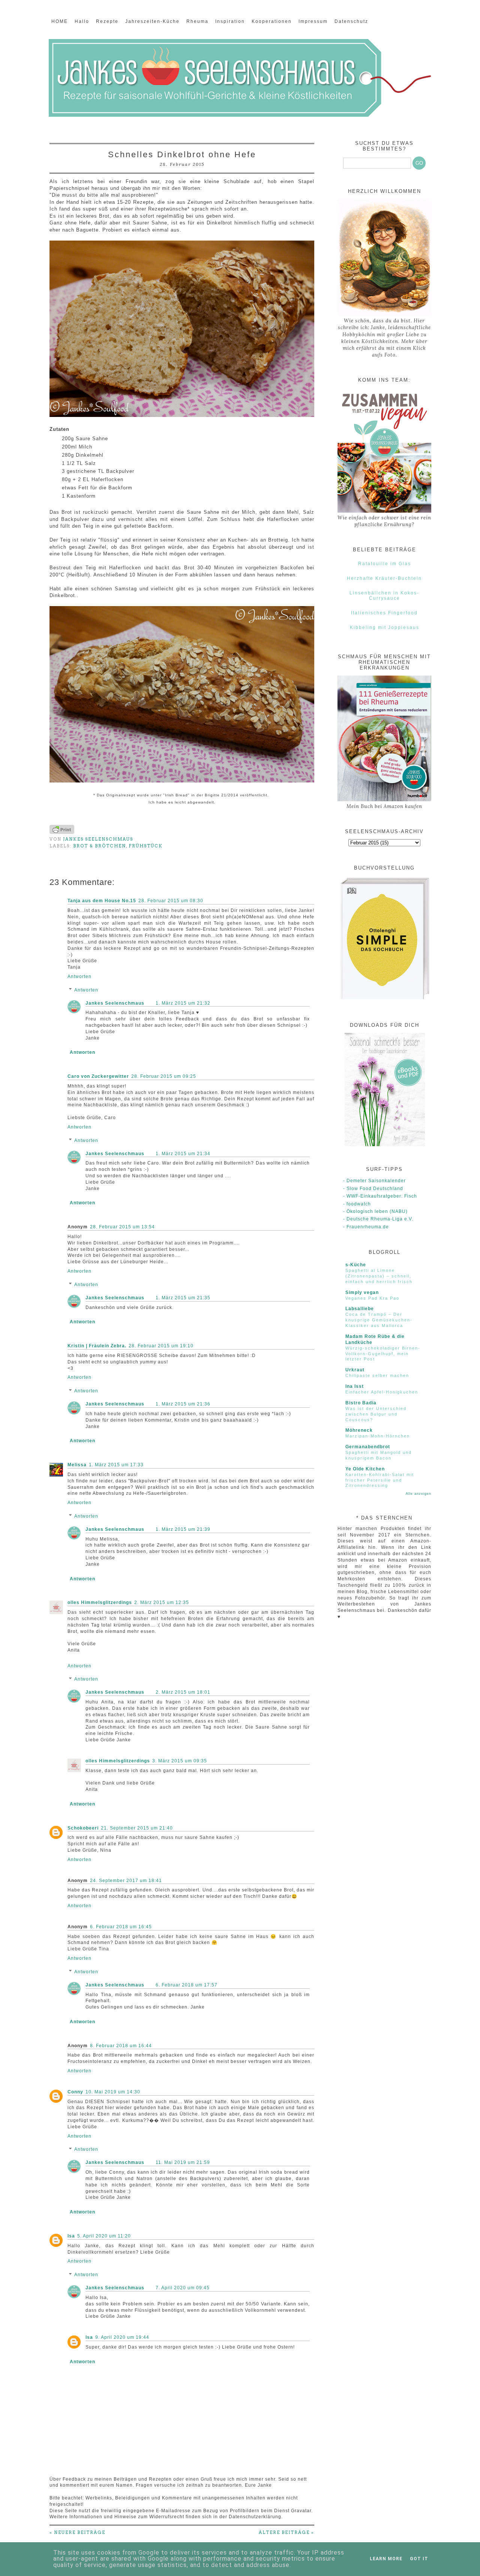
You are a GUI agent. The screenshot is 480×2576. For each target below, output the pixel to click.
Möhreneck (359, 1430)
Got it (419, 2559)
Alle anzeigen (418, 1494)
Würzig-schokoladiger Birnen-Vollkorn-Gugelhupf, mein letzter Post (383, 1354)
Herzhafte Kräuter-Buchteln (384, 578)
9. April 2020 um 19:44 (122, 2337)
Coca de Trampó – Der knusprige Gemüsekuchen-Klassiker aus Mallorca (379, 1320)
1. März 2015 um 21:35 (183, 1298)
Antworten (79, 977)
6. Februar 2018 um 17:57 (187, 1985)
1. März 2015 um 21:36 (183, 1404)
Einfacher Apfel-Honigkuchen (382, 1392)
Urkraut (355, 1370)
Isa (71, 2236)
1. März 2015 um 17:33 (116, 1465)
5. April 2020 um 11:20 (104, 2236)
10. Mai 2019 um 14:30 (113, 2092)
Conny (75, 2092)
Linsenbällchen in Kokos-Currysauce (384, 596)
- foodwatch (357, 1204)
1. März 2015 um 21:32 (183, 1003)
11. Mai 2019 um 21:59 (183, 2162)
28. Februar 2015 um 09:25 (164, 1076)
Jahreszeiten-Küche (152, 21)
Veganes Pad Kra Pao (372, 1298)
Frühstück (146, 846)
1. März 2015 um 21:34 (183, 1154)
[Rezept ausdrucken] (62, 832)
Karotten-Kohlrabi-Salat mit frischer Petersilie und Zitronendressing (380, 1480)
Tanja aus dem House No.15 (102, 901)
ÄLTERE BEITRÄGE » (286, 2532)
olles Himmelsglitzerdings (100, 1602)
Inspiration (230, 21)
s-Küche (356, 1265)
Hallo (82, 21)
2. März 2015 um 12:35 (162, 1602)
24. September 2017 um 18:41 (126, 1881)
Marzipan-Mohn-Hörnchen (378, 1436)
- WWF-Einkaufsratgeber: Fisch (380, 1196)
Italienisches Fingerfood (384, 613)
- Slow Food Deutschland (373, 1189)
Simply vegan (362, 1293)
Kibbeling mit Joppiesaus (385, 627)
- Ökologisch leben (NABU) (375, 1211)
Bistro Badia (361, 1403)
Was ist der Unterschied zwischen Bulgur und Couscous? (376, 1414)
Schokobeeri (83, 1828)
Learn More (386, 2559)
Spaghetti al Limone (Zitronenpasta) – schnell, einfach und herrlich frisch (379, 1276)
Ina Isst (355, 1386)
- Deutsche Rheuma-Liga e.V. (378, 1219)
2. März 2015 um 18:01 (183, 1692)
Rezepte (107, 21)
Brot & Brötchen (100, 846)
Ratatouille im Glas (385, 564)
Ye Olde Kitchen (365, 1469)
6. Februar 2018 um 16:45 (121, 1927)
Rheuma (197, 21)
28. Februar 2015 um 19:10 (161, 1346)
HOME (60, 21)
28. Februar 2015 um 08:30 (171, 901)
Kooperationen (272, 21)
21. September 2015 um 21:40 (137, 1828)
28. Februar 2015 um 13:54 (122, 1227)
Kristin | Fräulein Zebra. (97, 1346)
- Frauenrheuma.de (366, 1227)
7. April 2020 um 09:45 (183, 2288)
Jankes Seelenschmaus (115, 1003)
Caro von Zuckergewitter (98, 1076)
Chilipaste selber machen (377, 1375)
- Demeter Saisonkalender (374, 1181)
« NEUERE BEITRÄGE (77, 2532)
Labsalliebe (360, 1309)
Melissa (77, 1465)
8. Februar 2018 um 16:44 (121, 2046)
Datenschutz (351, 21)
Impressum (313, 21)
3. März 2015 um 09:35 (180, 1761)
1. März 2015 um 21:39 (183, 1529)
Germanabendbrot (368, 1447)
